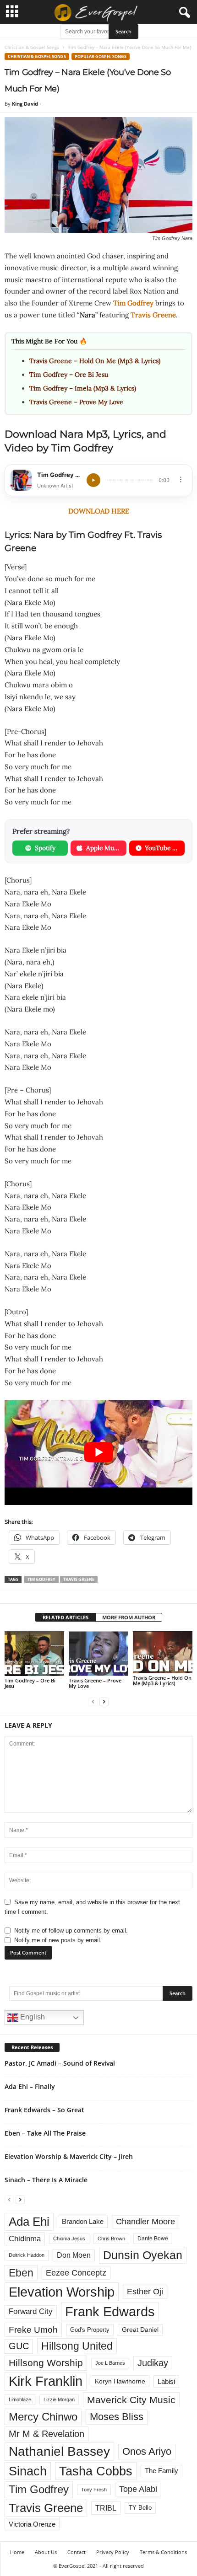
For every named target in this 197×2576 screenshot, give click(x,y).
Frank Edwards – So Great (44, 2110)
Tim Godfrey (133, 303)
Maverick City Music (131, 2400)
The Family (161, 2471)
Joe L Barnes (110, 2363)
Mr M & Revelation (47, 2434)
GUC (19, 2346)
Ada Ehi (29, 2222)
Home (17, 2552)
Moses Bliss (117, 2417)
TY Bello (140, 2508)
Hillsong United (77, 2346)
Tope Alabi (138, 2489)
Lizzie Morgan (59, 2399)
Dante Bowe (153, 2239)
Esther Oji (145, 2291)
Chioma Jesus (69, 2239)
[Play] (93, 480)
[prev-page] (93, 1701)
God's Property (90, 2330)
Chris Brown (111, 2239)
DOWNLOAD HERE (99, 511)
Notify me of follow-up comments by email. (71, 1931)
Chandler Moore (145, 2222)
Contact (77, 2552)
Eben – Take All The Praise (45, 2133)
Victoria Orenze (32, 2524)
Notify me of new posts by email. (58, 1940)
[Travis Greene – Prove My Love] (98, 1653)
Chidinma (25, 2239)
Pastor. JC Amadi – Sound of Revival (60, 2063)
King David (25, 104)
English (32, 2017)
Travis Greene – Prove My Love (76, 402)
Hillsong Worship (46, 2363)
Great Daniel (140, 2330)
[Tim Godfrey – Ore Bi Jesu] (34, 1653)
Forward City (31, 2311)
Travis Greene (153, 315)
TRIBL (106, 2508)
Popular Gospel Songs (101, 56)
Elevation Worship (62, 2292)
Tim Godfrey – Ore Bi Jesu (69, 375)
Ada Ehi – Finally (30, 2086)
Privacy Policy (113, 2552)
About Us (46, 2552)
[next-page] (104, 1701)
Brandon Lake (83, 2222)
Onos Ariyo (147, 2451)
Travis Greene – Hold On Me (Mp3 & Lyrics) (95, 361)
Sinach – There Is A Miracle (46, 2180)
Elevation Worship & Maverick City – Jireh (69, 2156)
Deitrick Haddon (27, 2255)
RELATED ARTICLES (66, 1617)
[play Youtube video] (98, 1453)
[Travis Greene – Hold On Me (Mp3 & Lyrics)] (163, 1652)
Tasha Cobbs (96, 2471)
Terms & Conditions (163, 2552)
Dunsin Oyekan (143, 2255)
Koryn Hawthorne (120, 2381)
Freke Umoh (33, 2330)
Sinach (28, 2471)
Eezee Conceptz (76, 2273)
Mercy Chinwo (43, 2417)
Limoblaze (20, 2399)
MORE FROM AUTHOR (129, 1617)
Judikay (153, 2363)
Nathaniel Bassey (59, 2451)
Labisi (166, 2381)
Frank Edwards (110, 2312)
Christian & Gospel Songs (32, 47)
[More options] (181, 479)
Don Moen (74, 2255)
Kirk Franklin (46, 2381)
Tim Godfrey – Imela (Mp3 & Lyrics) (83, 388)
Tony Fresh (94, 2490)
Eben (21, 2273)
